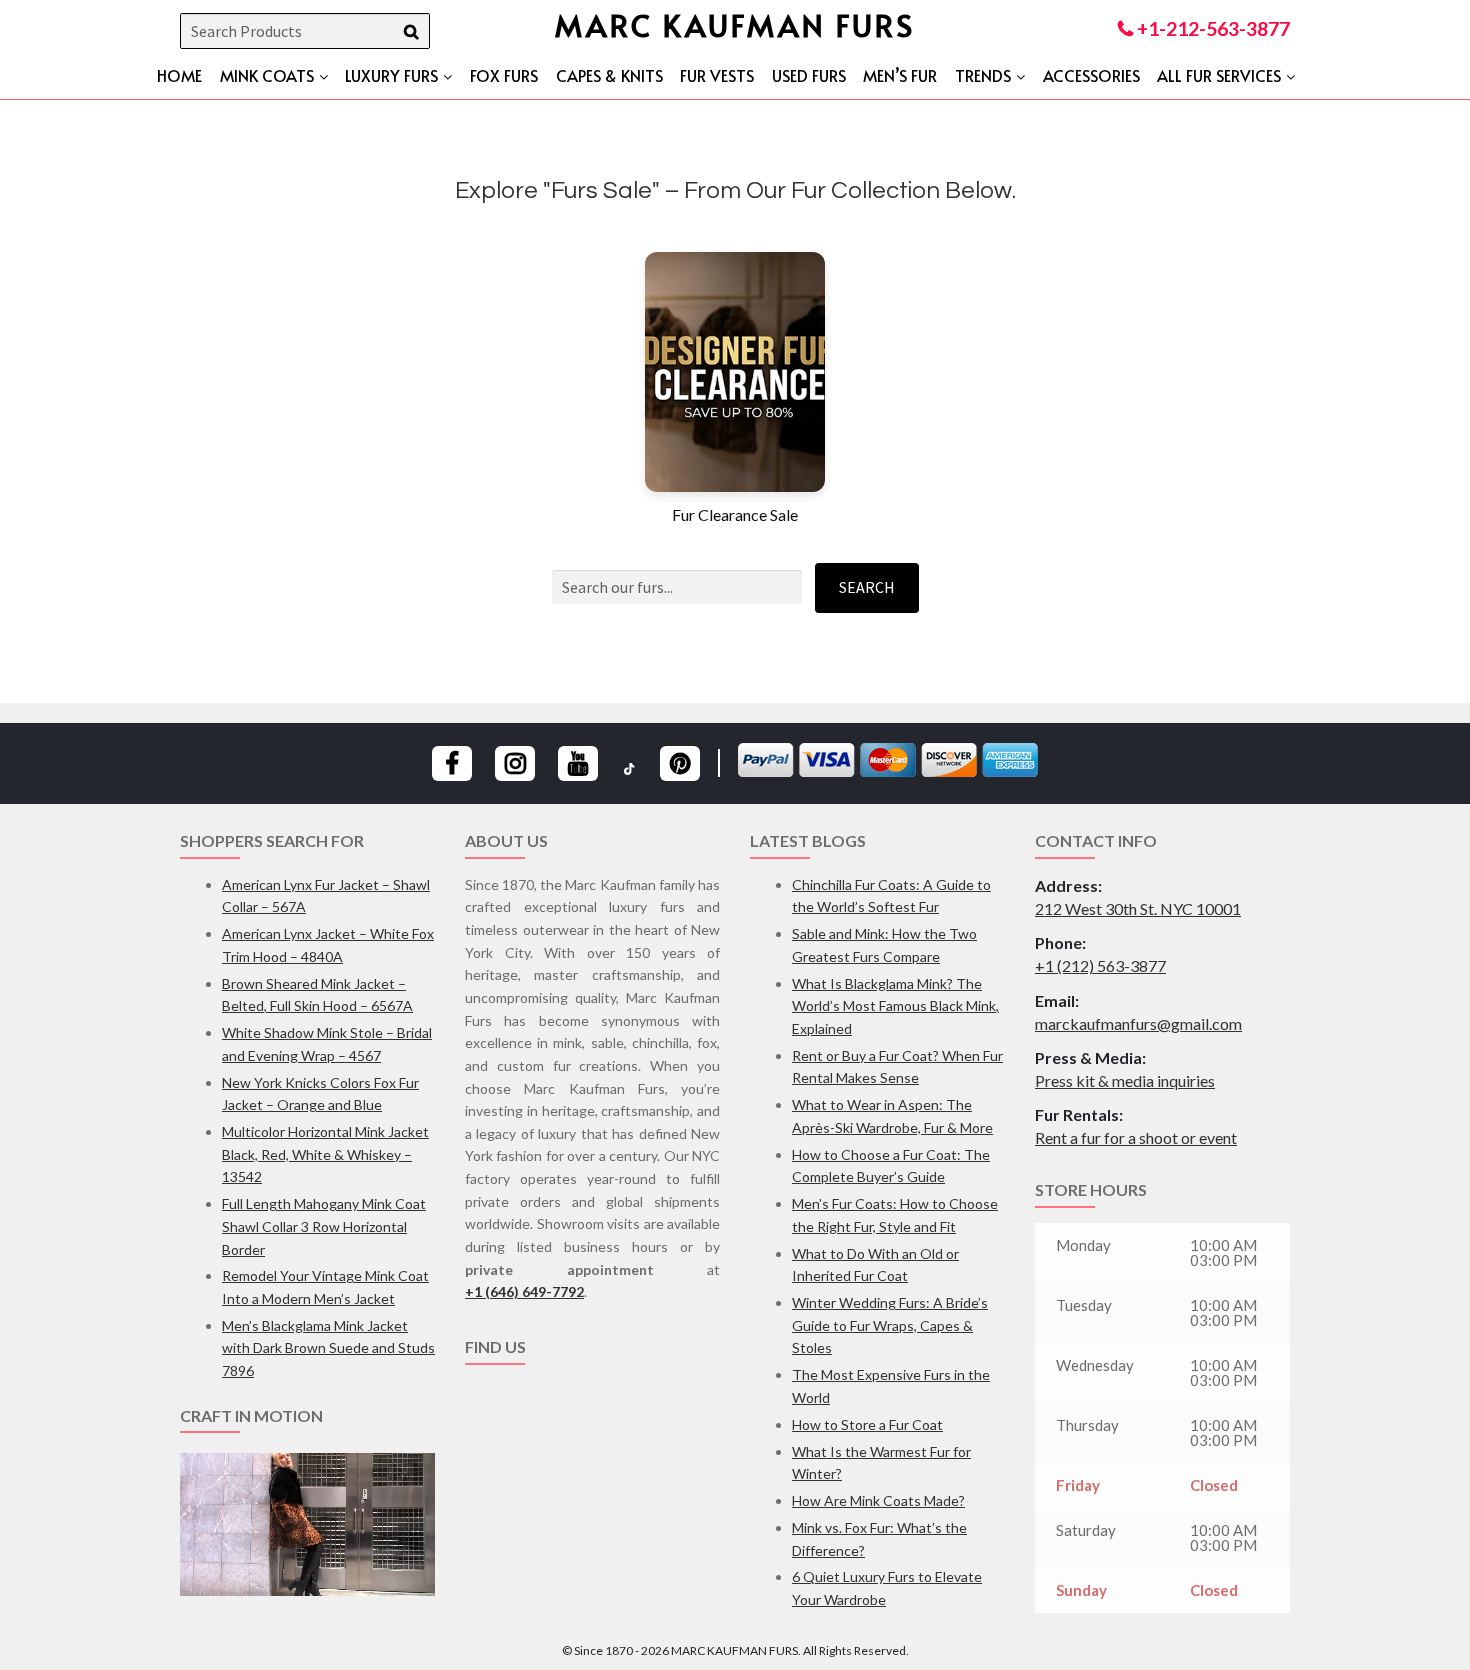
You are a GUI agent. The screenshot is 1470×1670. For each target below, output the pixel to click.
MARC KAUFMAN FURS (735, 24)
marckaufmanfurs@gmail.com (1138, 1023)
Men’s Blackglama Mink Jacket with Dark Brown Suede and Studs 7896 (328, 1348)
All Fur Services (1219, 75)
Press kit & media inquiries (1125, 1080)
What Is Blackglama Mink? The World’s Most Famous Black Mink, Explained (895, 1006)
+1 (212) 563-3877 (1100, 965)
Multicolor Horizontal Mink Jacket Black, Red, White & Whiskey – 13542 (325, 1154)
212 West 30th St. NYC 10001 (1138, 908)
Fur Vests (717, 75)
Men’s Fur (900, 75)
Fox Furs (504, 75)
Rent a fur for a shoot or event (1136, 1137)
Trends (983, 75)
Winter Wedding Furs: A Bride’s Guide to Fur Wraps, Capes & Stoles (890, 1325)
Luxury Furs (391, 75)
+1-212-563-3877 (1211, 28)
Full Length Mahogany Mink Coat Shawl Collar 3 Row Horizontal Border (324, 1226)
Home (179, 75)
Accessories (1091, 75)
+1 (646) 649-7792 (524, 1291)
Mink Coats (267, 75)
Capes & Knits (609, 75)
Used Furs (809, 75)
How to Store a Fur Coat (867, 1424)
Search (867, 587)
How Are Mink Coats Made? (878, 1500)
